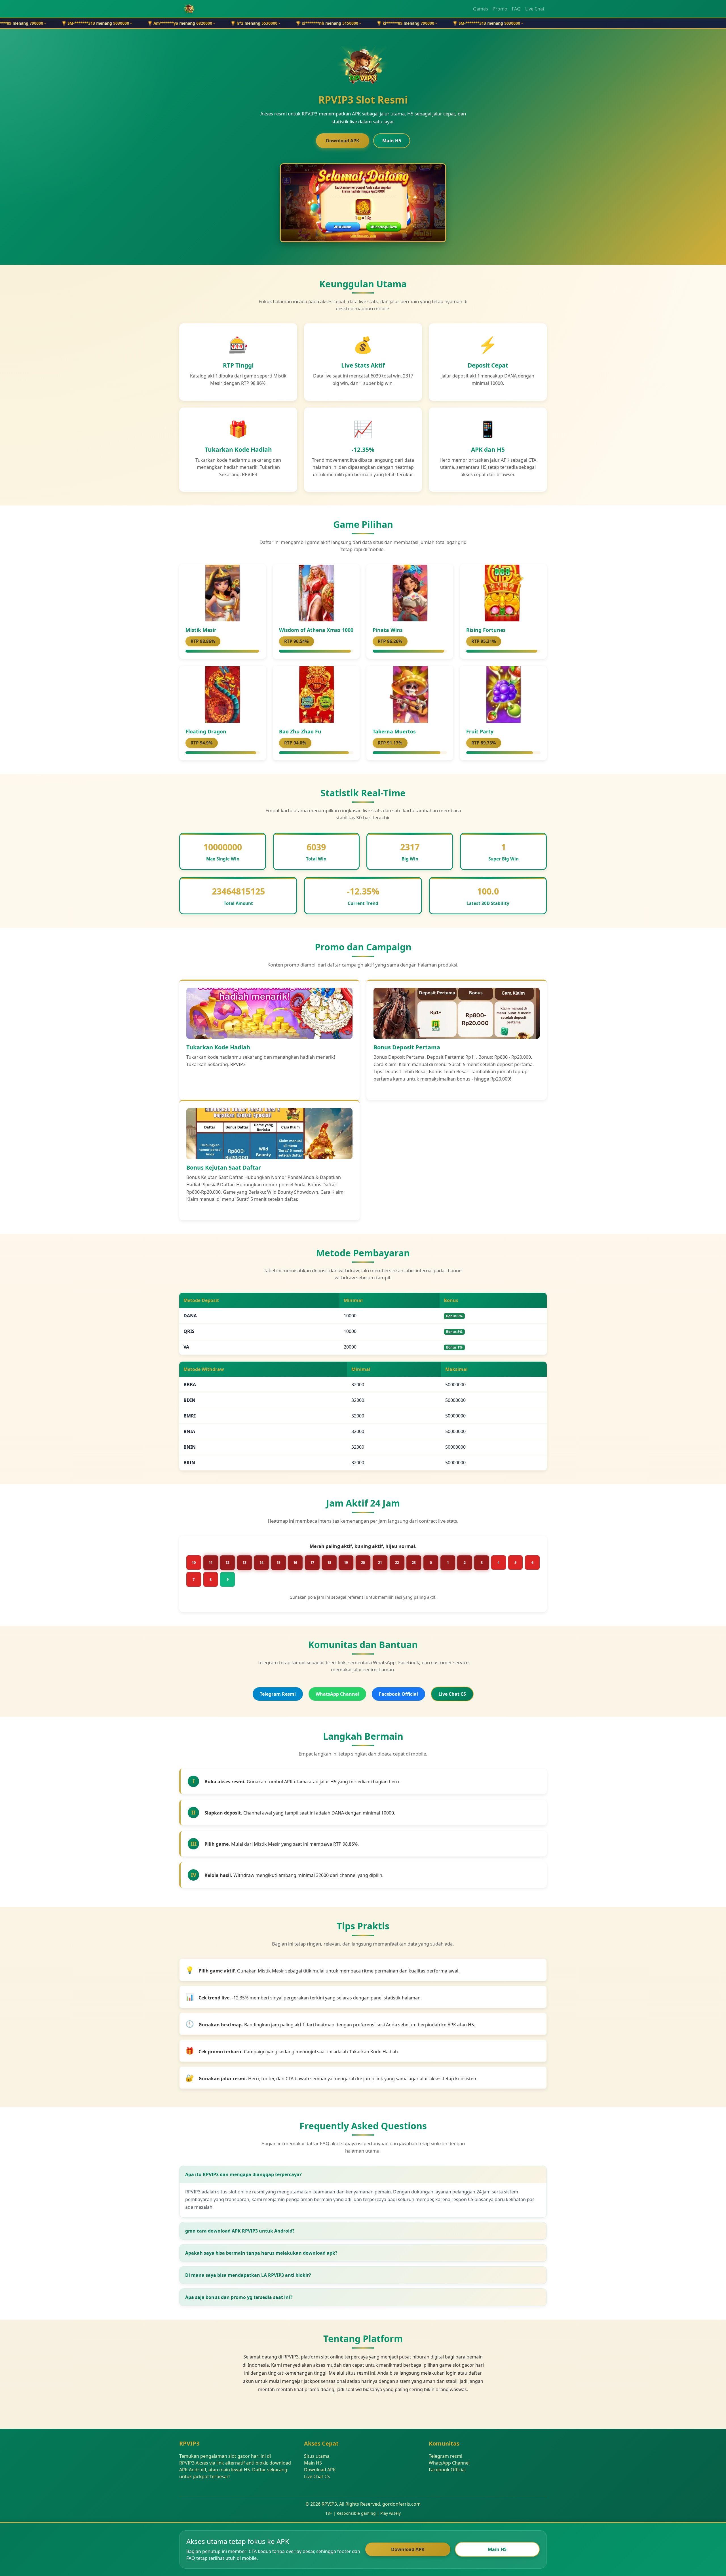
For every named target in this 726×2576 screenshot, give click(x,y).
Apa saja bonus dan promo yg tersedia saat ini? (239, 2297)
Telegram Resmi (278, 1694)
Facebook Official (398, 1694)
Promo (500, 9)
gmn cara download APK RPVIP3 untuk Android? (240, 2231)
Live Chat (535, 9)
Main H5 (392, 141)
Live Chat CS (452, 1694)
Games (481, 9)
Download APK (343, 141)
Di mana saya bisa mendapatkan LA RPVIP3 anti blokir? (248, 2275)
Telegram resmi (446, 2456)
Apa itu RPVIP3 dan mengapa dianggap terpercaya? (243, 2174)
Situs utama (317, 2456)
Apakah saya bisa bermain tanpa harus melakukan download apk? (261, 2253)
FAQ (516, 9)
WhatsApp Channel (337, 1694)
